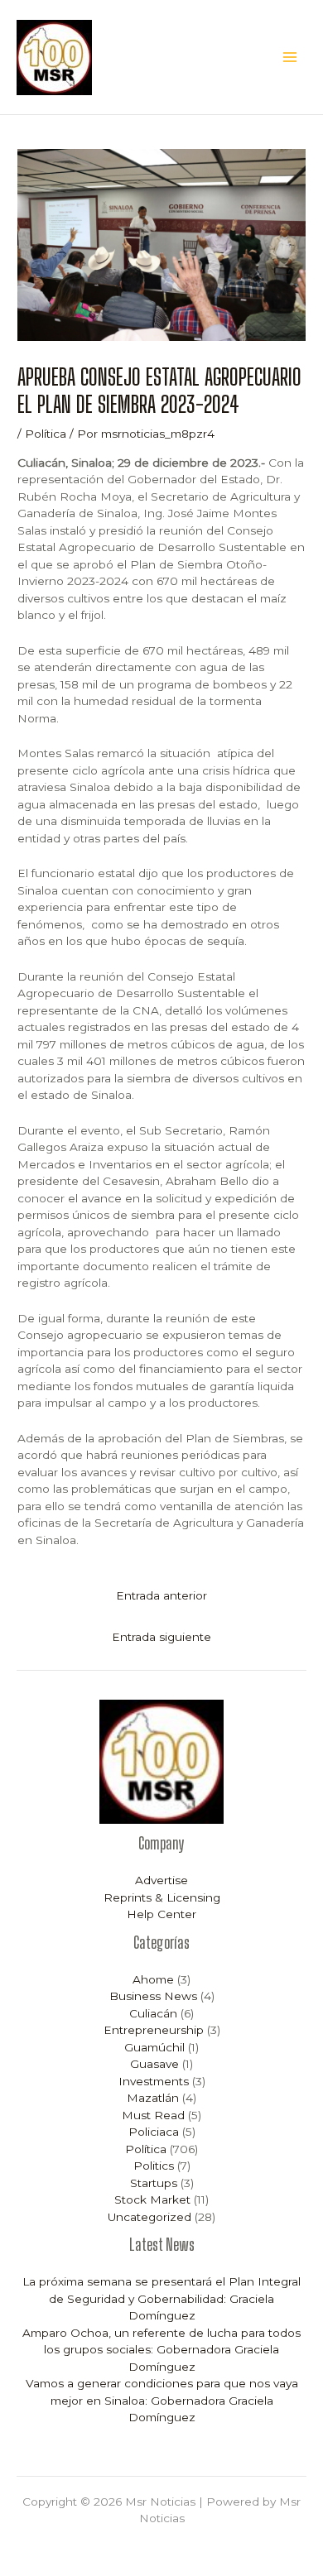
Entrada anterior (161, 1595)
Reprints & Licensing (162, 1897)
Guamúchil (154, 2047)
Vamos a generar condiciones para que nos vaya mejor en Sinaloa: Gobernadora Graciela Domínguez (162, 2400)
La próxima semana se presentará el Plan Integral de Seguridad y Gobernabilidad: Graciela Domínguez (161, 2298)
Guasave (154, 2064)
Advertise (161, 1880)
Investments (154, 2081)
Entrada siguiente (161, 1637)
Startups (154, 2183)
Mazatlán (153, 2098)
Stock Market (152, 2199)
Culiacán (153, 2013)
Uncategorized (149, 2217)
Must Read (153, 2115)
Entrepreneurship (154, 2030)
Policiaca (154, 2132)
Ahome (153, 1979)
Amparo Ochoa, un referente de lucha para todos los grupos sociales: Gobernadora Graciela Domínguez (161, 2350)
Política (46, 434)
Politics (154, 2166)
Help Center (161, 1914)
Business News (153, 1996)
